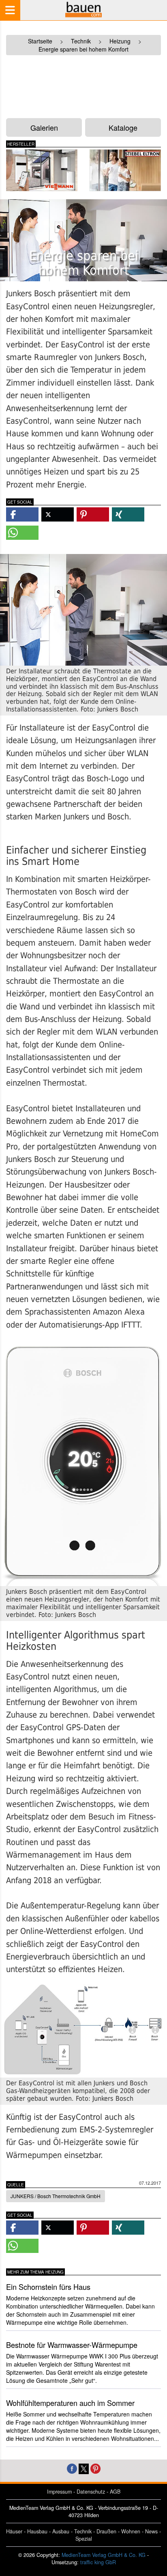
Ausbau (61, 2531)
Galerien (44, 127)
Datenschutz (91, 2492)
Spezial (84, 2539)
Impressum (59, 2492)
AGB (115, 2492)
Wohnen (131, 2531)
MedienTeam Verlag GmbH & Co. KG (104, 2555)
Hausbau (37, 2531)
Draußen (106, 2531)
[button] (22, 514)
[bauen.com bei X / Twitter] (84, 2468)
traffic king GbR (98, 2562)
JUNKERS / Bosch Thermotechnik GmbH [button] (56, 2196)
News (151, 2531)
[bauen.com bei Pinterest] (95, 2468)
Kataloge (123, 127)
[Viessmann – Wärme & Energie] (42, 170)
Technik (83, 2531)
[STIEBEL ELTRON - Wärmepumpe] (125, 170)
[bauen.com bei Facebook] (72, 2468)
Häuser (14, 2531)
